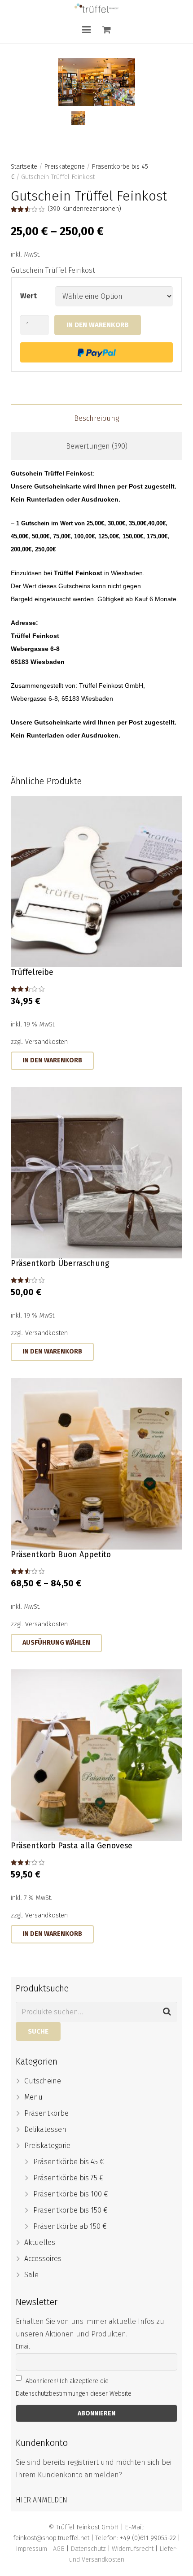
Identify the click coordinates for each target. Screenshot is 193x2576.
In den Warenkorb (98, 325)
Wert (29, 296)
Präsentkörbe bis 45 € (69, 2162)
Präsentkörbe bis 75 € (68, 2178)
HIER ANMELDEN (42, 2500)
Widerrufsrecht (133, 2549)
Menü (33, 2097)
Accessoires (43, 2259)
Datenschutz (88, 2549)
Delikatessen (45, 2129)
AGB (59, 2549)
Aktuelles (40, 2242)
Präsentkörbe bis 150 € (70, 2210)
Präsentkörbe (46, 2113)
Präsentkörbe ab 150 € (70, 2226)
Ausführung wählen (56, 1643)
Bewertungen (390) (97, 446)
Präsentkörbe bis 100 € (71, 2194)
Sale (31, 2275)
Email (23, 2347)
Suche (38, 2031)
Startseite (24, 167)
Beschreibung (96, 418)
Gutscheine (43, 2081)
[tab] (96, 418)
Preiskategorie (64, 167)
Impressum (31, 2549)
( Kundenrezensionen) (84, 209)
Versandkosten (46, 1042)
